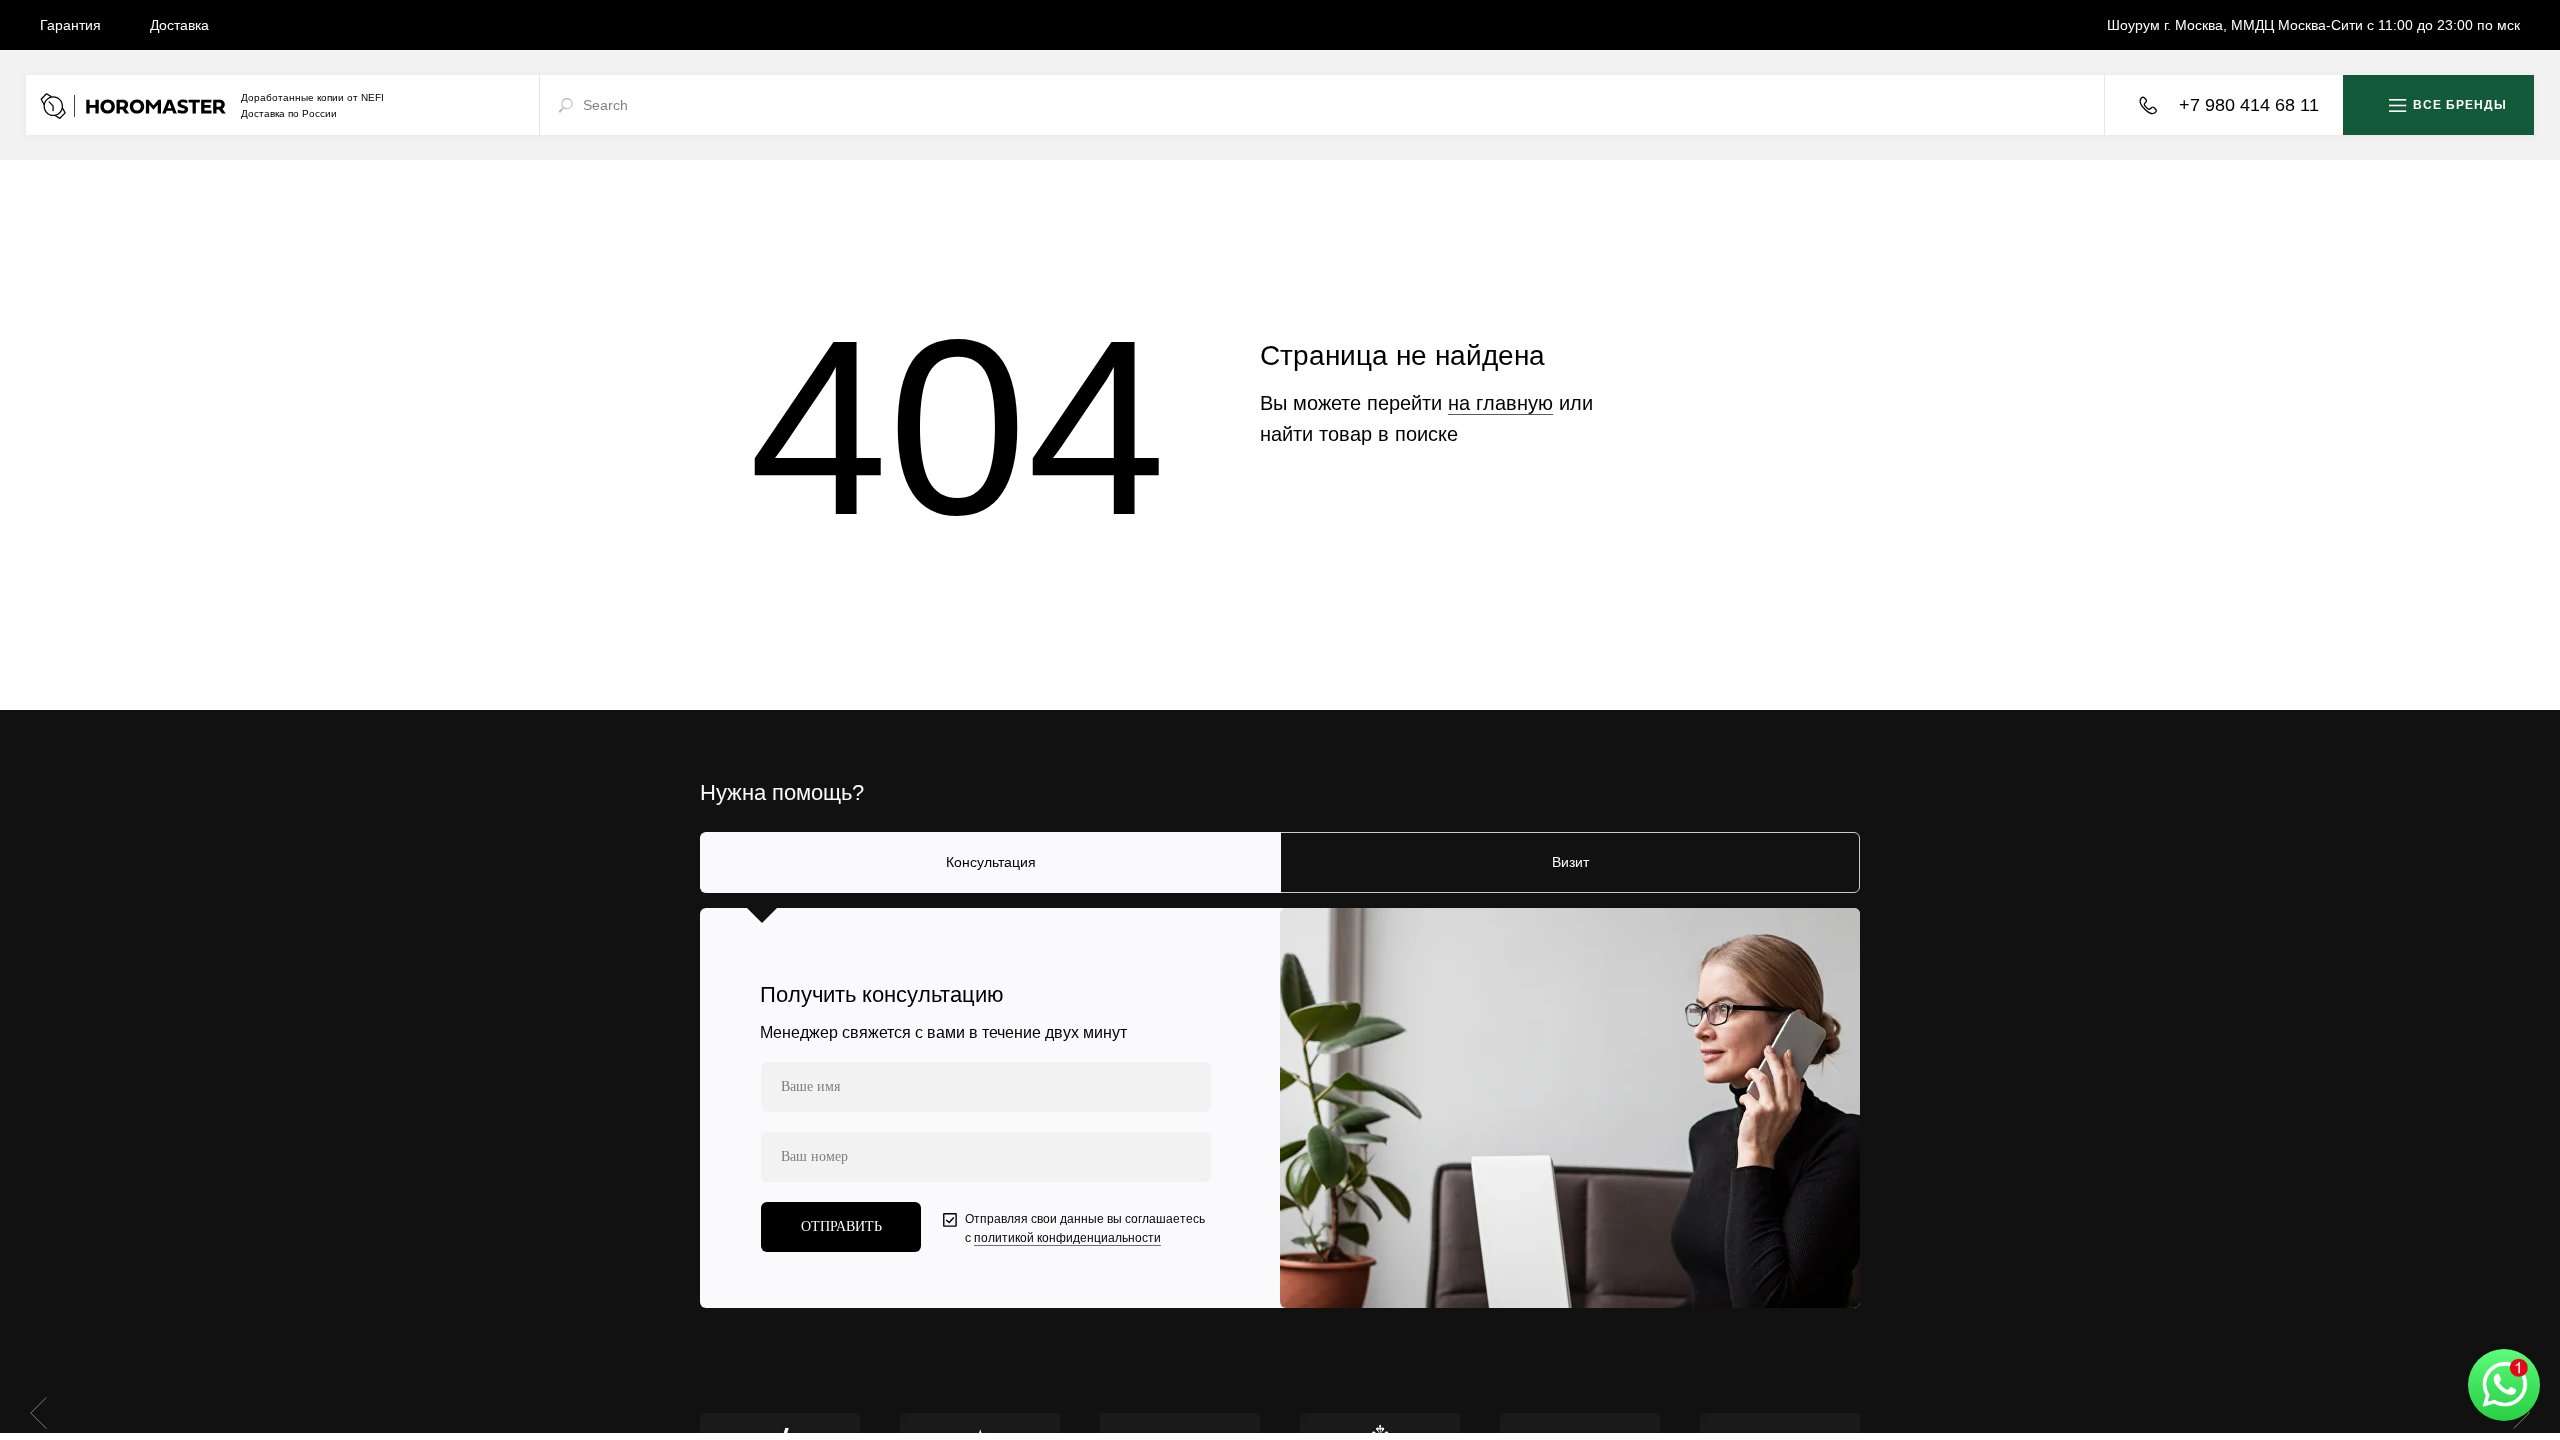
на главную (1500, 403)
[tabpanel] (1280, 1108)
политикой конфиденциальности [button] (1067, 1238)
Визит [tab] (1570, 862)
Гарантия (70, 25)
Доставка (179, 25)
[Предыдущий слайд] (38, 1412)
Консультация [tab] (991, 862)
